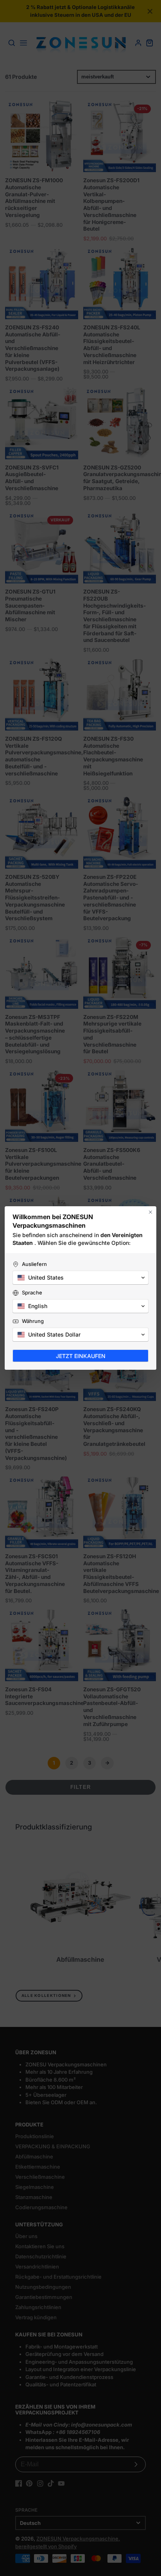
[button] (80, 1278)
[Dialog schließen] (150, 1212)
